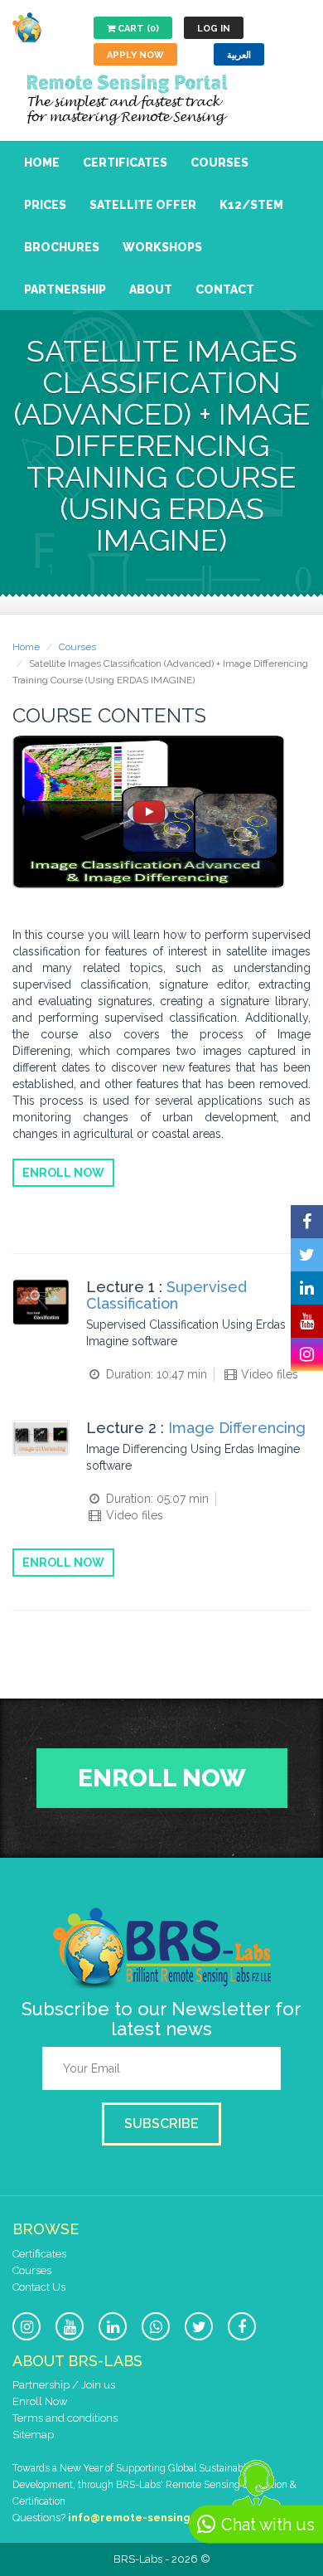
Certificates (125, 163)
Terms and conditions (65, 2418)
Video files (268, 1374)
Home (42, 163)
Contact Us (39, 2287)
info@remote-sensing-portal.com (163, 2518)
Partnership (65, 289)
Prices (45, 205)
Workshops (162, 247)
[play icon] (149, 812)
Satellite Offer (143, 205)
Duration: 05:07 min (156, 1499)
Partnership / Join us (64, 2385)
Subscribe (161, 2124)
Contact (225, 289)
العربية (239, 55)
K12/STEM (251, 205)
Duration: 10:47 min (155, 1374)
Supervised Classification (166, 1295)
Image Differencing (237, 1428)
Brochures (62, 247)
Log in (214, 29)
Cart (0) (137, 29)
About (151, 289)
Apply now (135, 55)
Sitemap (33, 2435)
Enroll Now (63, 1173)
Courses (219, 163)
